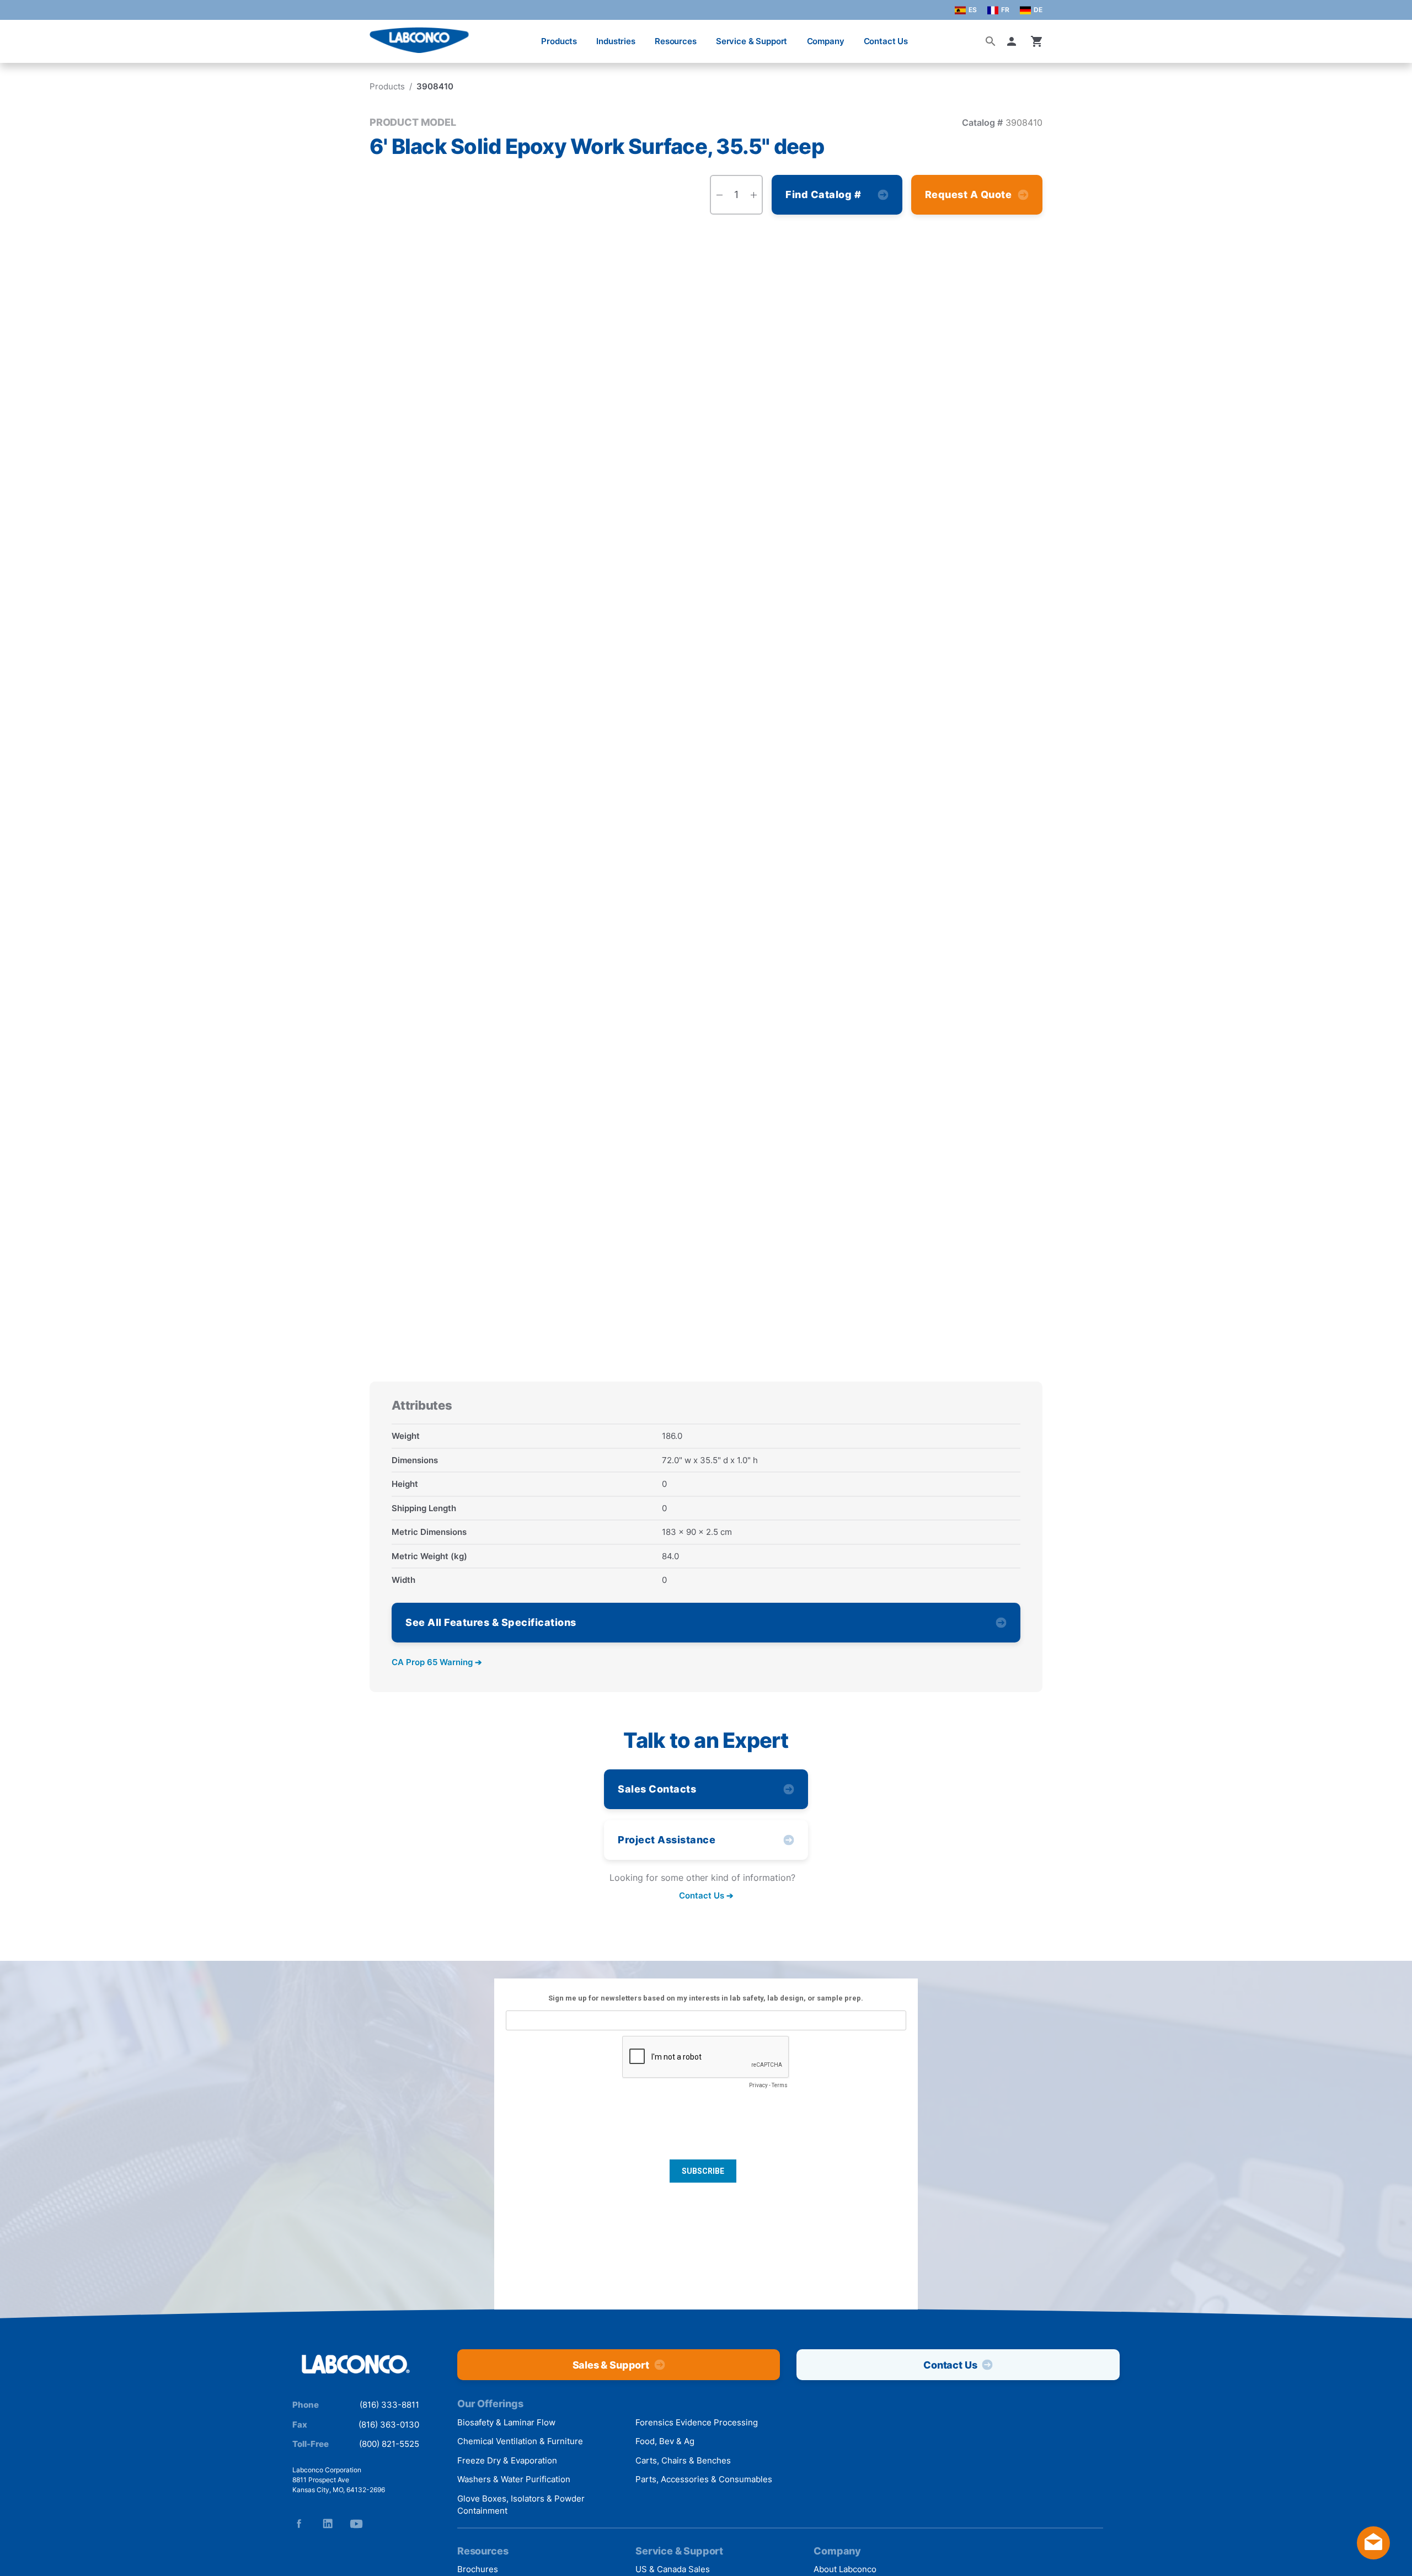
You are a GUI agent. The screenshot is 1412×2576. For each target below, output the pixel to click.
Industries (616, 41)
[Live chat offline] (1373, 2556)
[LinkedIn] (328, 2524)
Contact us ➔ (706, 1895)
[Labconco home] (356, 2365)
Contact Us (886, 41)
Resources (676, 41)
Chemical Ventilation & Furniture (520, 2441)
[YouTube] (356, 2524)
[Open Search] (991, 41)
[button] (1014, 41)
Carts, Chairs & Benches (683, 2460)
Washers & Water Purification (514, 2479)
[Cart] (1037, 41)
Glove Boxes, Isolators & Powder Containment (521, 2505)
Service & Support (752, 41)
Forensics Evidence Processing (697, 2422)
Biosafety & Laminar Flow (506, 2422)
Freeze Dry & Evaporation (507, 2460)
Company (826, 41)
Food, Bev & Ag (665, 2441)
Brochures (478, 2569)
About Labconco (845, 2569)
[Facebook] (299, 2524)
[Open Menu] (20, 36)
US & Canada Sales (673, 2569)
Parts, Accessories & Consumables (704, 2479)
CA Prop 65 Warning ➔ (437, 1662)
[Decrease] (719, 195)
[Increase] (753, 195)
